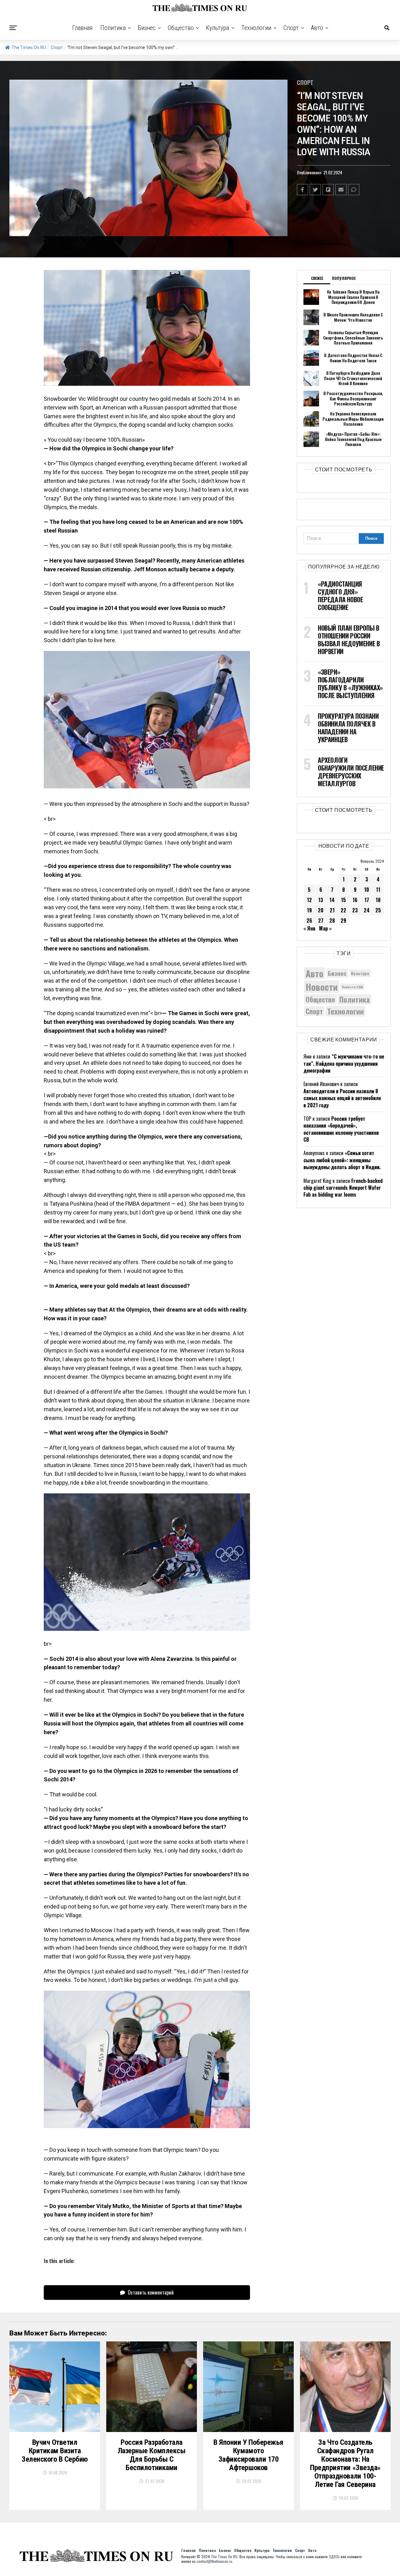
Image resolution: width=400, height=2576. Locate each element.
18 (378, 900)
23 (355, 910)
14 (332, 900)
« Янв (309, 928)
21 (332, 910)
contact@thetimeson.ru (214, 2561)
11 (378, 890)
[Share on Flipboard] (328, 190)
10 (367, 890)
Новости (322, 987)
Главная (82, 28)
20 (321, 910)
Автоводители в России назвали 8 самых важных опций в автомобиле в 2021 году (342, 1098)
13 (321, 900)
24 (367, 910)
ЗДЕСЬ (334, 2556)
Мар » (325, 928)
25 (378, 910)
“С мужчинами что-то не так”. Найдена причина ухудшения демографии (344, 1063)
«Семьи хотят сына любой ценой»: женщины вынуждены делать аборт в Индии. (342, 1160)
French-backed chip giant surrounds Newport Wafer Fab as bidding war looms (343, 1188)
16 (355, 900)
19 (309, 910)
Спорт (291, 28)
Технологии (256, 28)
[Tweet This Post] (315, 190)
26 (309, 921)
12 (309, 900)
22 (343, 910)
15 (343, 900)
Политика (113, 28)
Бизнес (147, 28)
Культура (217, 28)
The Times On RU (29, 47)
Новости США (352, 987)
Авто (317, 28)
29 (343, 921)
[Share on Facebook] (302, 190)
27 (321, 921)
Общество (181, 28)
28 (332, 921)
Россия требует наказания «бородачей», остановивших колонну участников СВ (341, 1129)
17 (367, 900)
